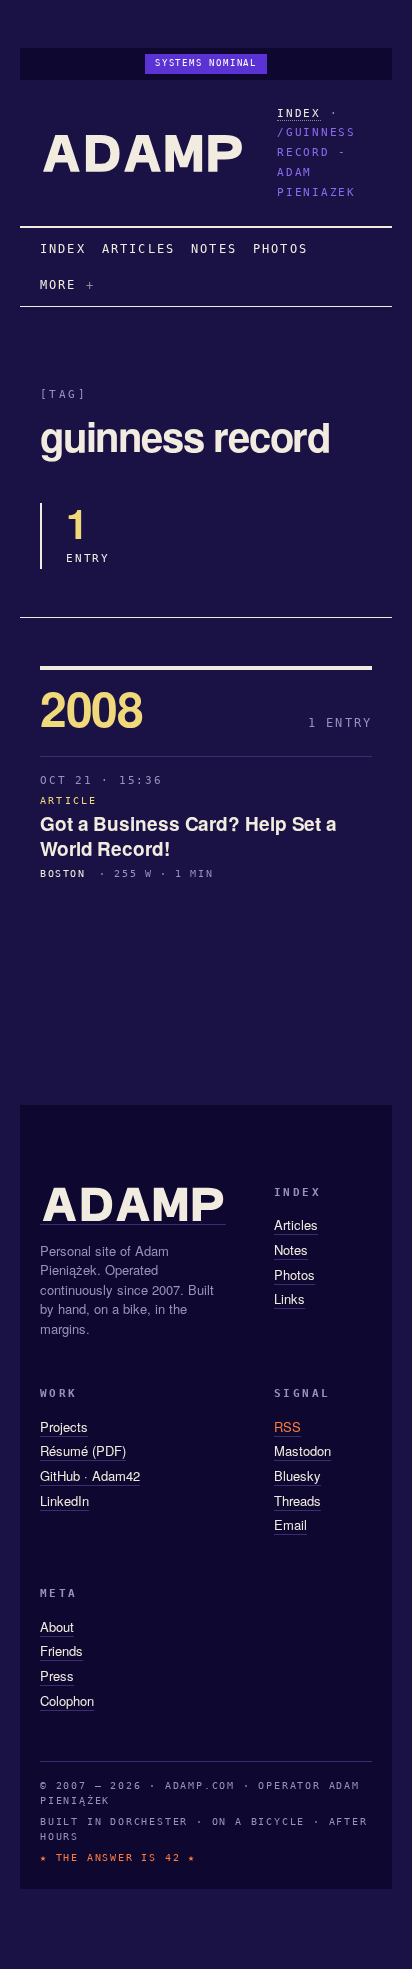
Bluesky (297, 1475)
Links (289, 1298)
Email (290, 1524)
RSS (287, 1426)
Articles (296, 1224)
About (57, 1626)
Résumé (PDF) (83, 1450)
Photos (294, 1274)
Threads (297, 1500)
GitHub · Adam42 (90, 1475)
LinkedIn (64, 1500)
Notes (291, 1249)
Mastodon (302, 1450)
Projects (64, 1426)
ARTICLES (138, 249)
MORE (58, 285)
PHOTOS (280, 249)
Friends (61, 1650)
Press (57, 1675)
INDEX (299, 113)
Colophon (67, 1700)
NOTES (214, 249)
